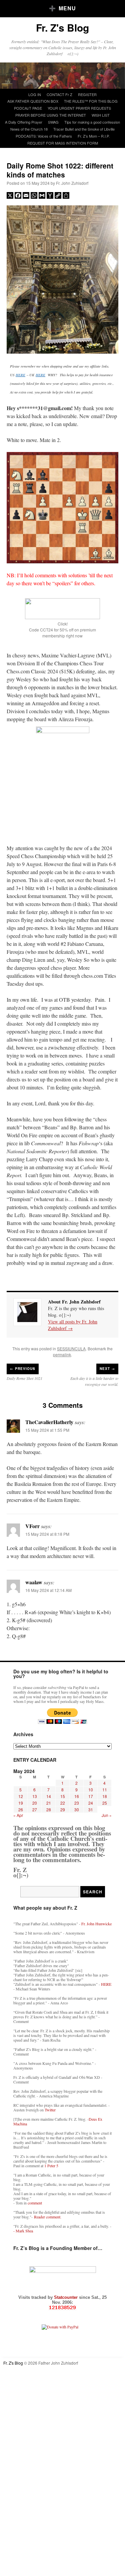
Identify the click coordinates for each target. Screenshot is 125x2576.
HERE (20, 375)
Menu (67, 8)
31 (91, 1809)
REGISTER (87, 94)
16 (77, 1796)
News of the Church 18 (29, 129)
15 (63, 1796)
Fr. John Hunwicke (96, 1924)
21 (49, 1803)
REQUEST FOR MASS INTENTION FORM (63, 143)
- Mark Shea (23, 2231)
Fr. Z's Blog (62, 27)
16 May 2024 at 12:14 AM (48, 1590)
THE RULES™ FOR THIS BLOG (91, 101)
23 (77, 1803)
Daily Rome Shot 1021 (24, 1378)
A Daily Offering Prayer (24, 122)
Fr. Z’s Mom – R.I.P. (94, 136)
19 (21, 1803)
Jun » (107, 1815)
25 (105, 1803)
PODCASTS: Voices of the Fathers (44, 136)
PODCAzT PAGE (28, 108)
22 (63, 1803)
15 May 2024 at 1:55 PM (47, 1430)
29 (63, 1809)
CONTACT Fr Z (59, 94)
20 (35, 1803)
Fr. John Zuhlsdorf (72, 183)
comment (35, 2203)
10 (91, 1790)
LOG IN (35, 94)
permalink (62, 1354)
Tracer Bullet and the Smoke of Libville (84, 129)
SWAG (53, 122)
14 (49, 1796)
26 (21, 1809)
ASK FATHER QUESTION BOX (33, 101)
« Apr (18, 1815)
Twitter (50, 2110)
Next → (107, 1369)
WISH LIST (101, 115)
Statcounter (66, 2297)
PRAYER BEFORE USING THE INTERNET (51, 115)
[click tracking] (62, 2308)
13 (35, 1796)
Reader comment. (48, 2217)
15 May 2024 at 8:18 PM (47, 1534)
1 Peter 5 (51, 2166)
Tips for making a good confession (92, 122)
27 (35, 1809)
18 (105, 1796)
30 (77, 1809)
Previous (23, 1369)
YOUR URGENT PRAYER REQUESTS (79, 108)
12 (21, 1796)
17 (91, 1796)
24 (91, 1803)
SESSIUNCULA (71, 1348)
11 (105, 1790)
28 (49, 1809)
